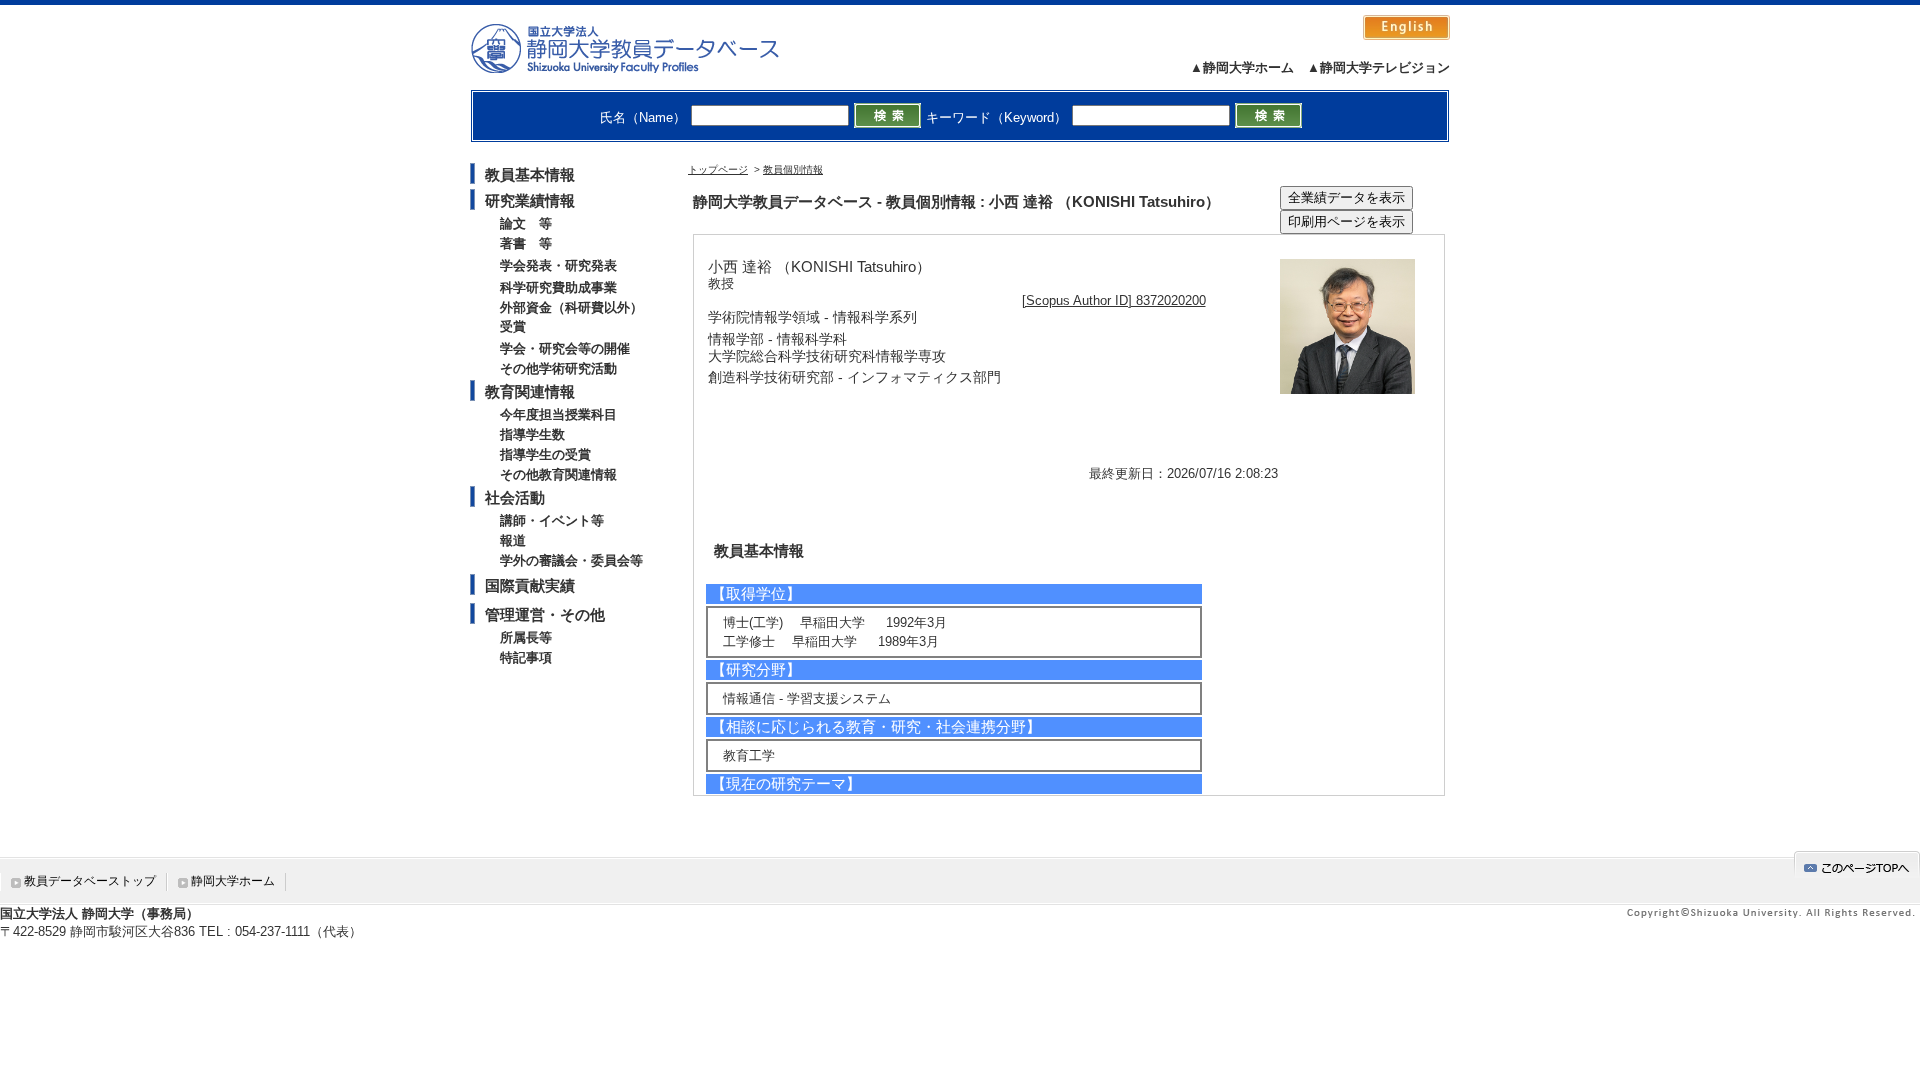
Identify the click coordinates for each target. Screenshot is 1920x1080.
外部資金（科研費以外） (571, 307)
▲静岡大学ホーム (1242, 67)
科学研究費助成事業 (558, 287)
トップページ (718, 169)
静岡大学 (645, 48)
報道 (513, 540)
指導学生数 (532, 434)
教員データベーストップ (90, 881)
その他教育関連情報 (558, 474)
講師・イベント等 (552, 520)
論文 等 (526, 223)
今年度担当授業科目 (558, 414)
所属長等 (526, 637)
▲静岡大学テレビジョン (1378, 67)
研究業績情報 (530, 200)
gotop (1857, 864)
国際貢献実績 (530, 585)
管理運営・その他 (545, 614)
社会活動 (515, 497)
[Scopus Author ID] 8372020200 (1114, 300)
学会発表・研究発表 (558, 265)
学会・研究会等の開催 (565, 348)
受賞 (513, 326)
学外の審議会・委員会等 (571, 560)
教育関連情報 (530, 391)
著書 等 (526, 243)
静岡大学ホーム (233, 881)
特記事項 (526, 657)
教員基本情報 (530, 174)
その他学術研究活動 (558, 368)
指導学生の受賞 (545, 454)
